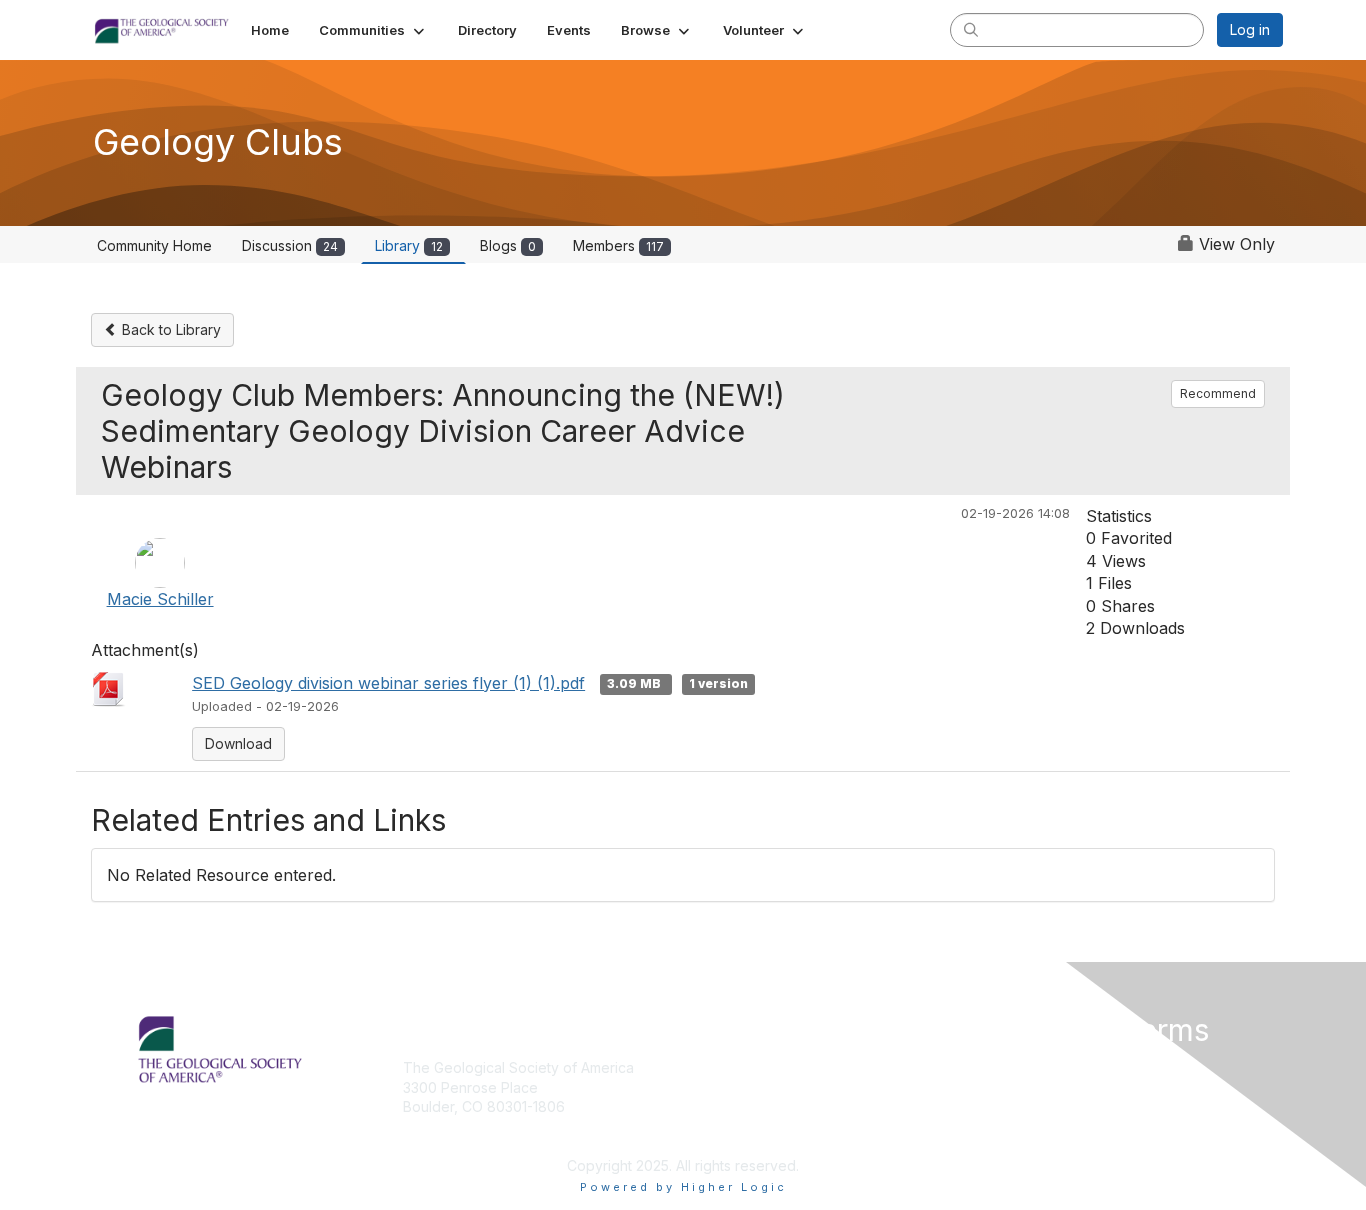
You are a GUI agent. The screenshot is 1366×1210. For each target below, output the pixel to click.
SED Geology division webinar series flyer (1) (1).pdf (388, 683)
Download (238, 743)
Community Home (154, 245)
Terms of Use (1024, 1087)
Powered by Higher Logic (683, 1187)
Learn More (729, 1106)
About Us (1010, 1067)
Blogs (508, 245)
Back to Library (169, 329)
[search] (971, 29)
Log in (1250, 29)
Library (409, 245)
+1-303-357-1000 (460, 1136)
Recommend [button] (1218, 393)
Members (618, 245)
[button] (373, 30)
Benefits (718, 1087)
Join (705, 1067)
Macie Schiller (160, 599)
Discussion (290, 245)
